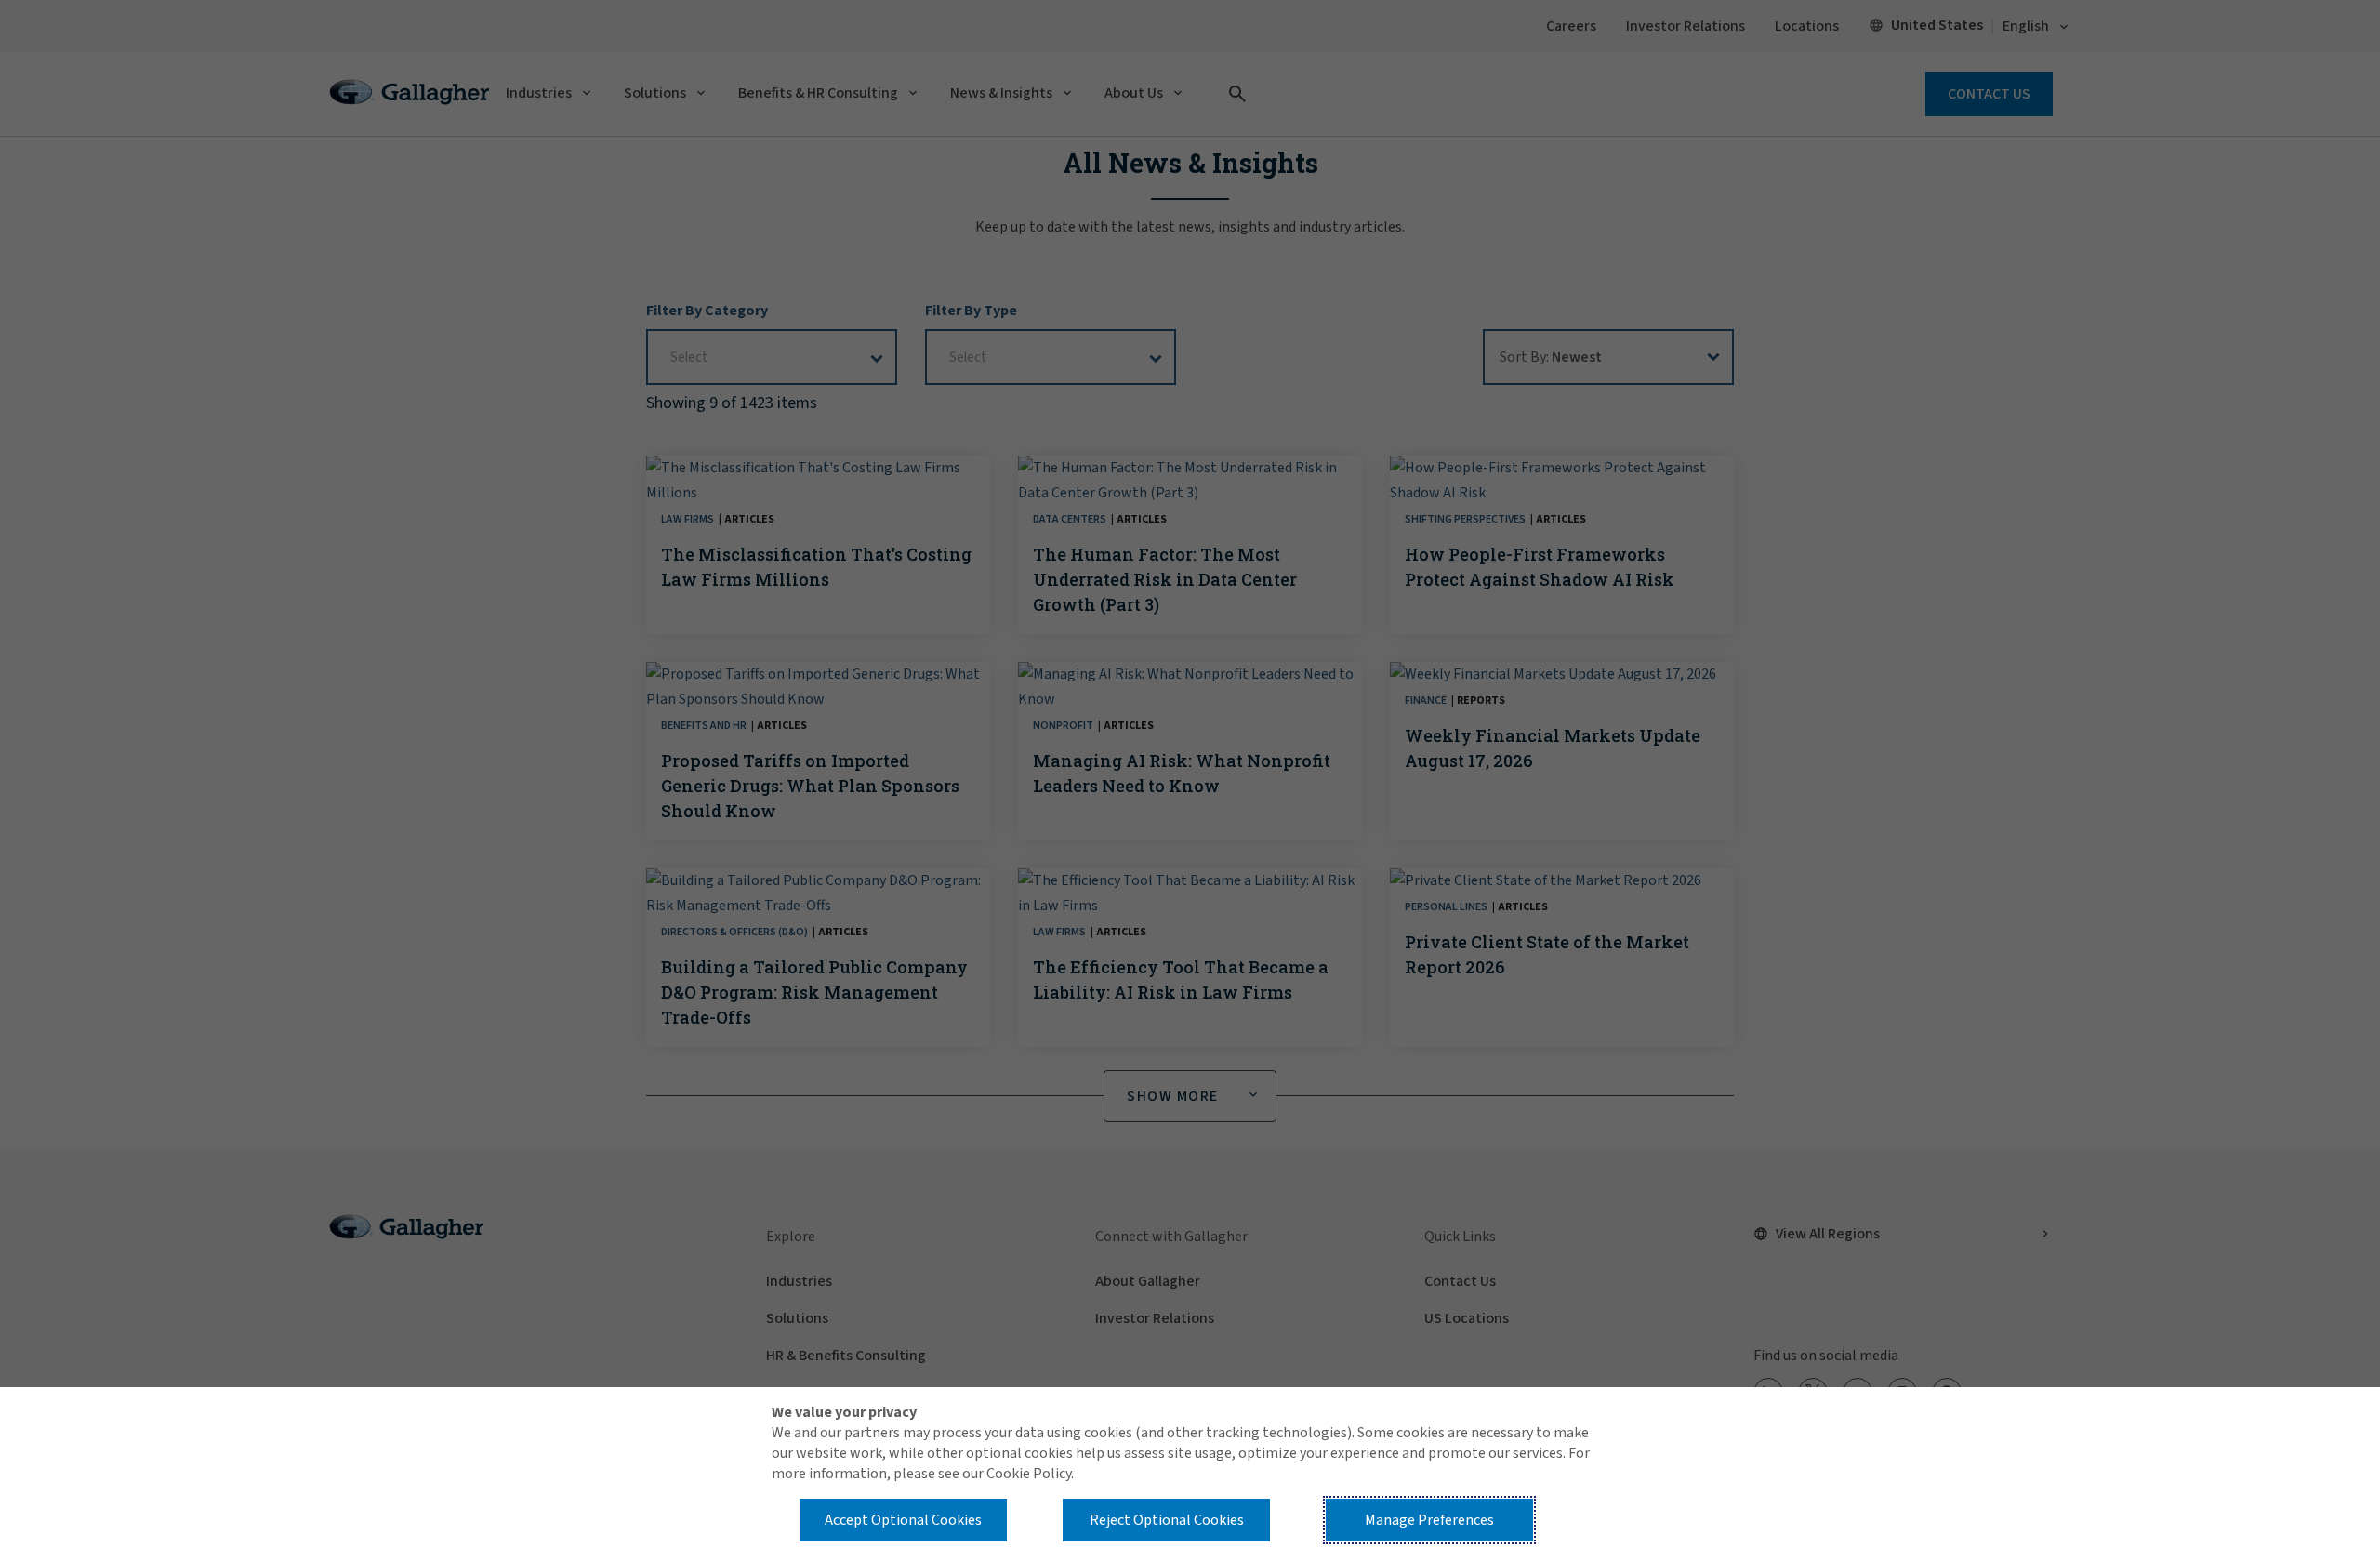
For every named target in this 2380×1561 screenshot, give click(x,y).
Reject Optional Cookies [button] (1167, 1520)
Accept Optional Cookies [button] (903, 1520)
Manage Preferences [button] (1429, 1520)
